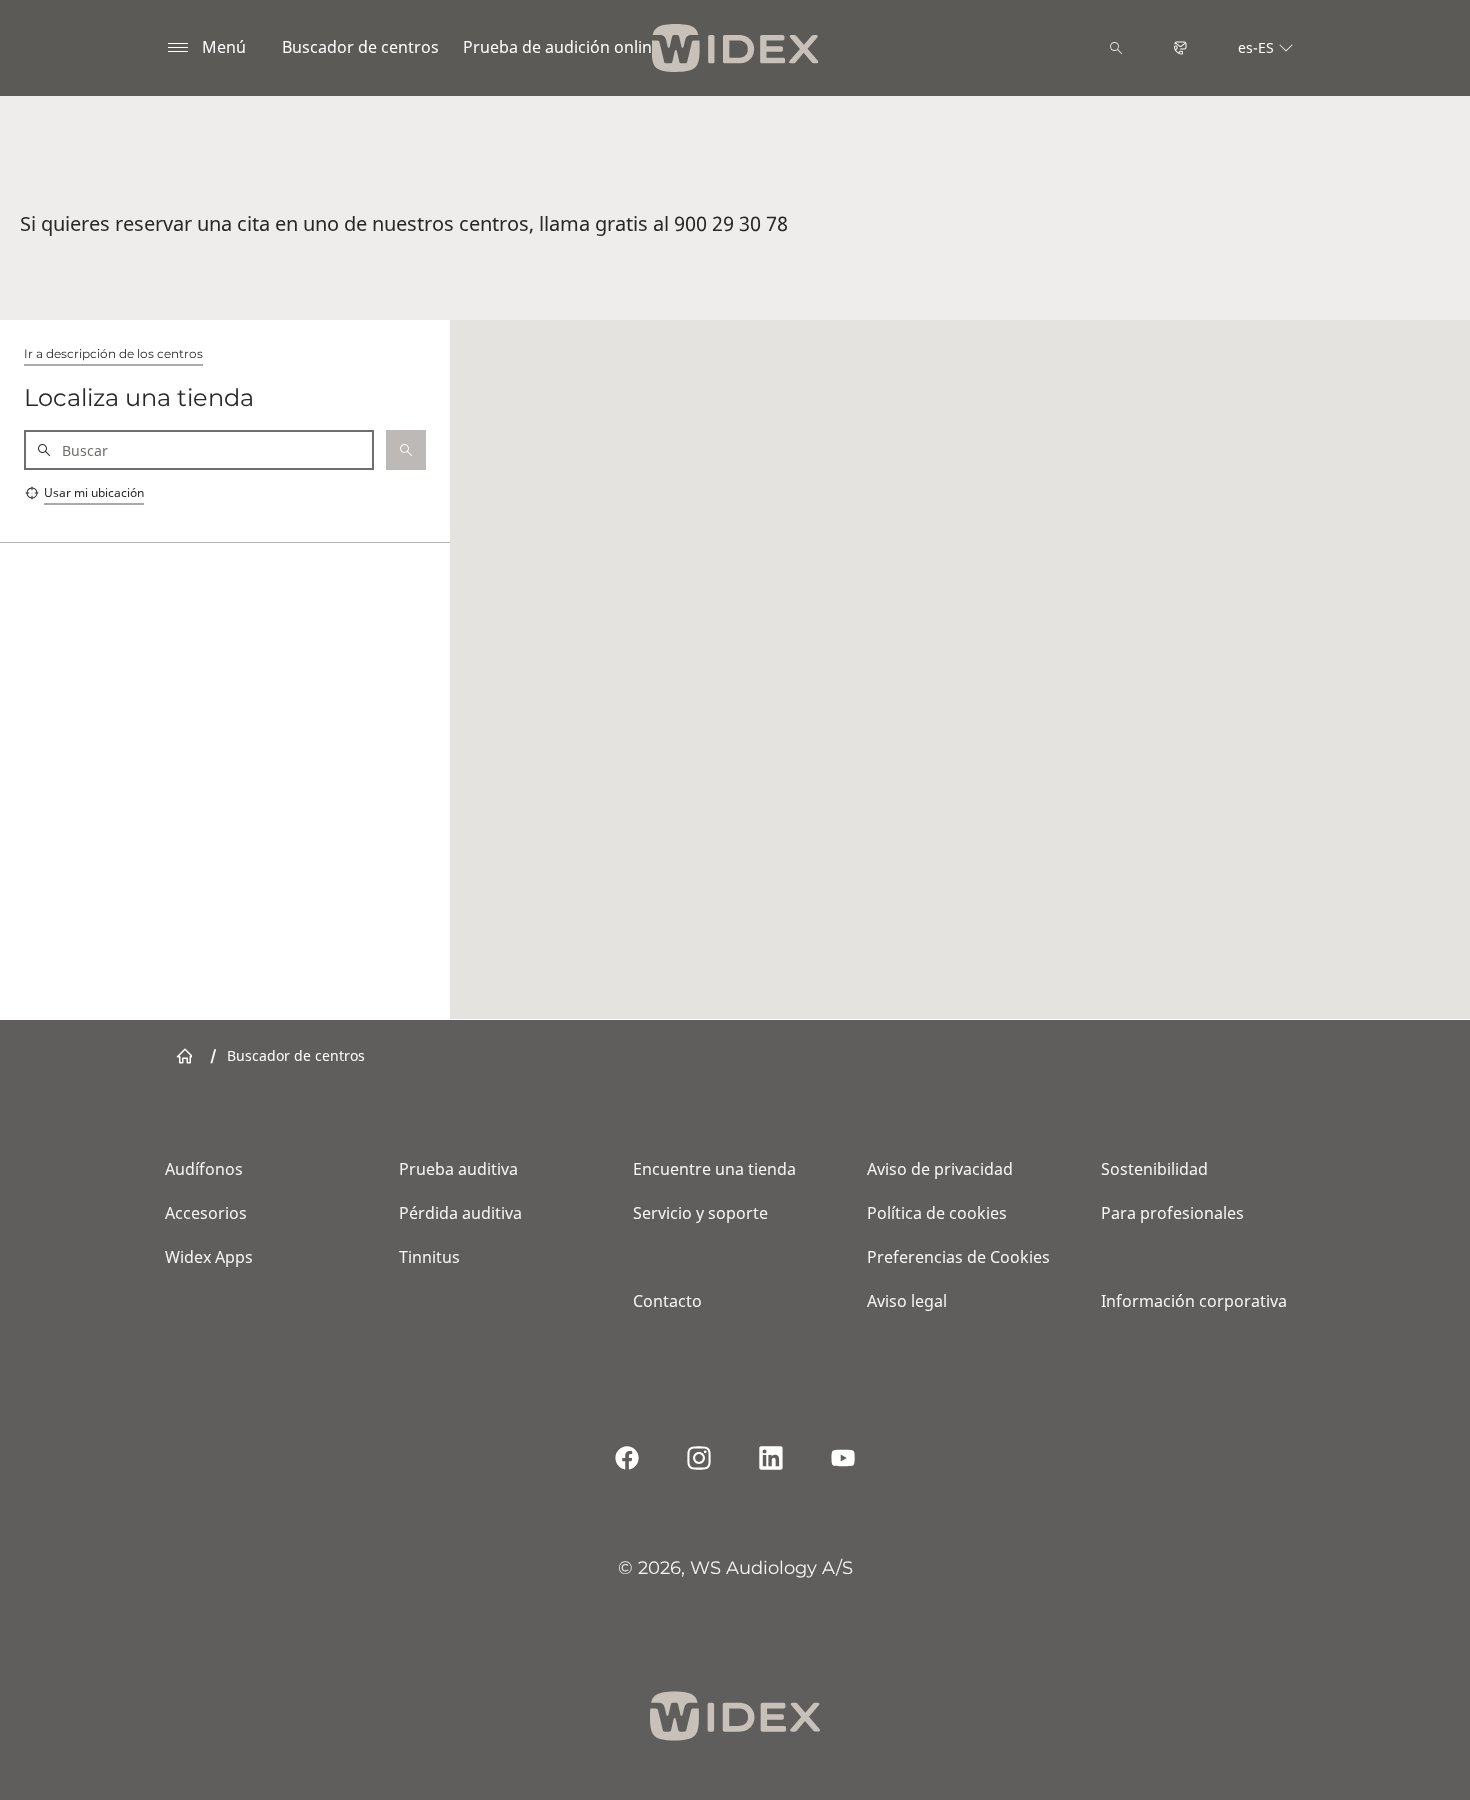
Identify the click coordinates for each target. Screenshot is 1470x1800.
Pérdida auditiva (460, 1213)
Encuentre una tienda (714, 1169)
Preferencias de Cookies (958, 1257)
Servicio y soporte (700, 1213)
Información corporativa (1194, 1301)
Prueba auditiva (458, 1169)
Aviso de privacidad (940, 1169)
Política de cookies (937, 1213)
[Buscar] (1116, 48)
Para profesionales (1172, 1213)
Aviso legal (907, 1301)
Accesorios (206, 1213)
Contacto (667, 1301)
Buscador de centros (360, 47)
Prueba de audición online (562, 47)
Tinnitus (429, 1257)
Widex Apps (209, 1257)
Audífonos (204, 1169)
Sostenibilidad (1154, 1169)
